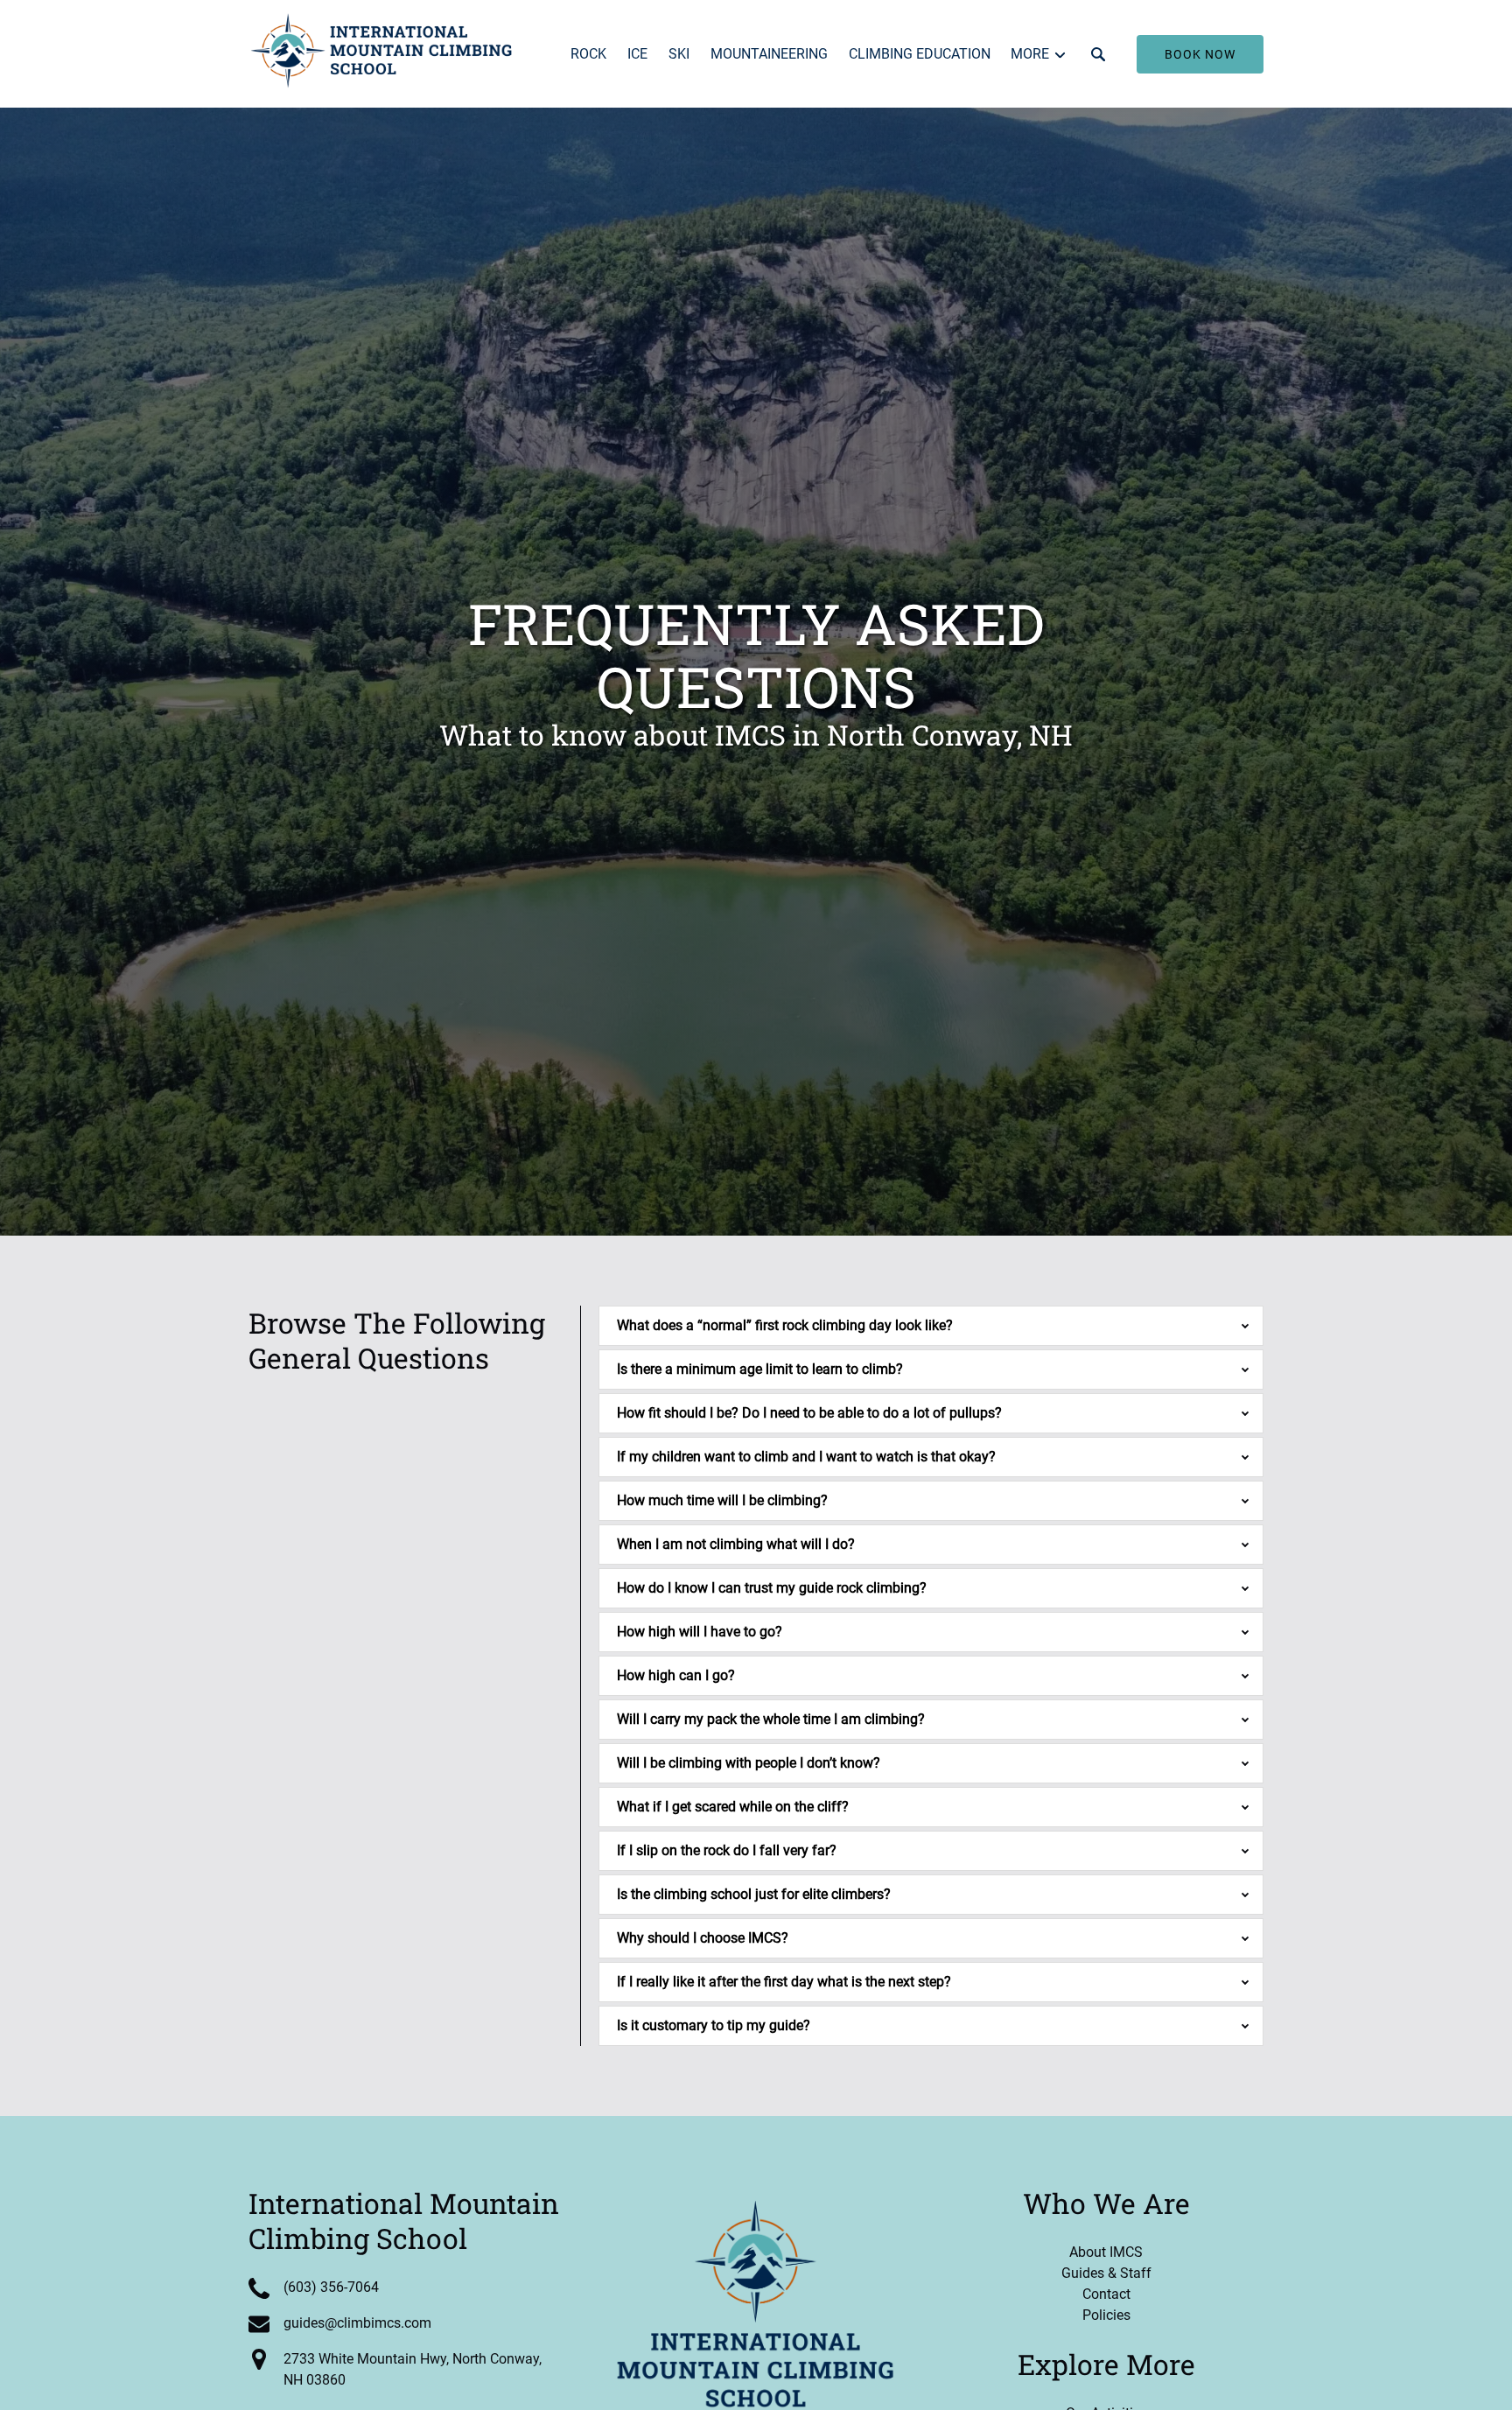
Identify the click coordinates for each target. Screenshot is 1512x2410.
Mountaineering (769, 54)
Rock (588, 54)
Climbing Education (920, 54)
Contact (1106, 2294)
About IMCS (1106, 2252)
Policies (1106, 2315)
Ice (637, 54)
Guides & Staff (1106, 2273)
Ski (679, 54)
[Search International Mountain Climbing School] (1098, 54)
